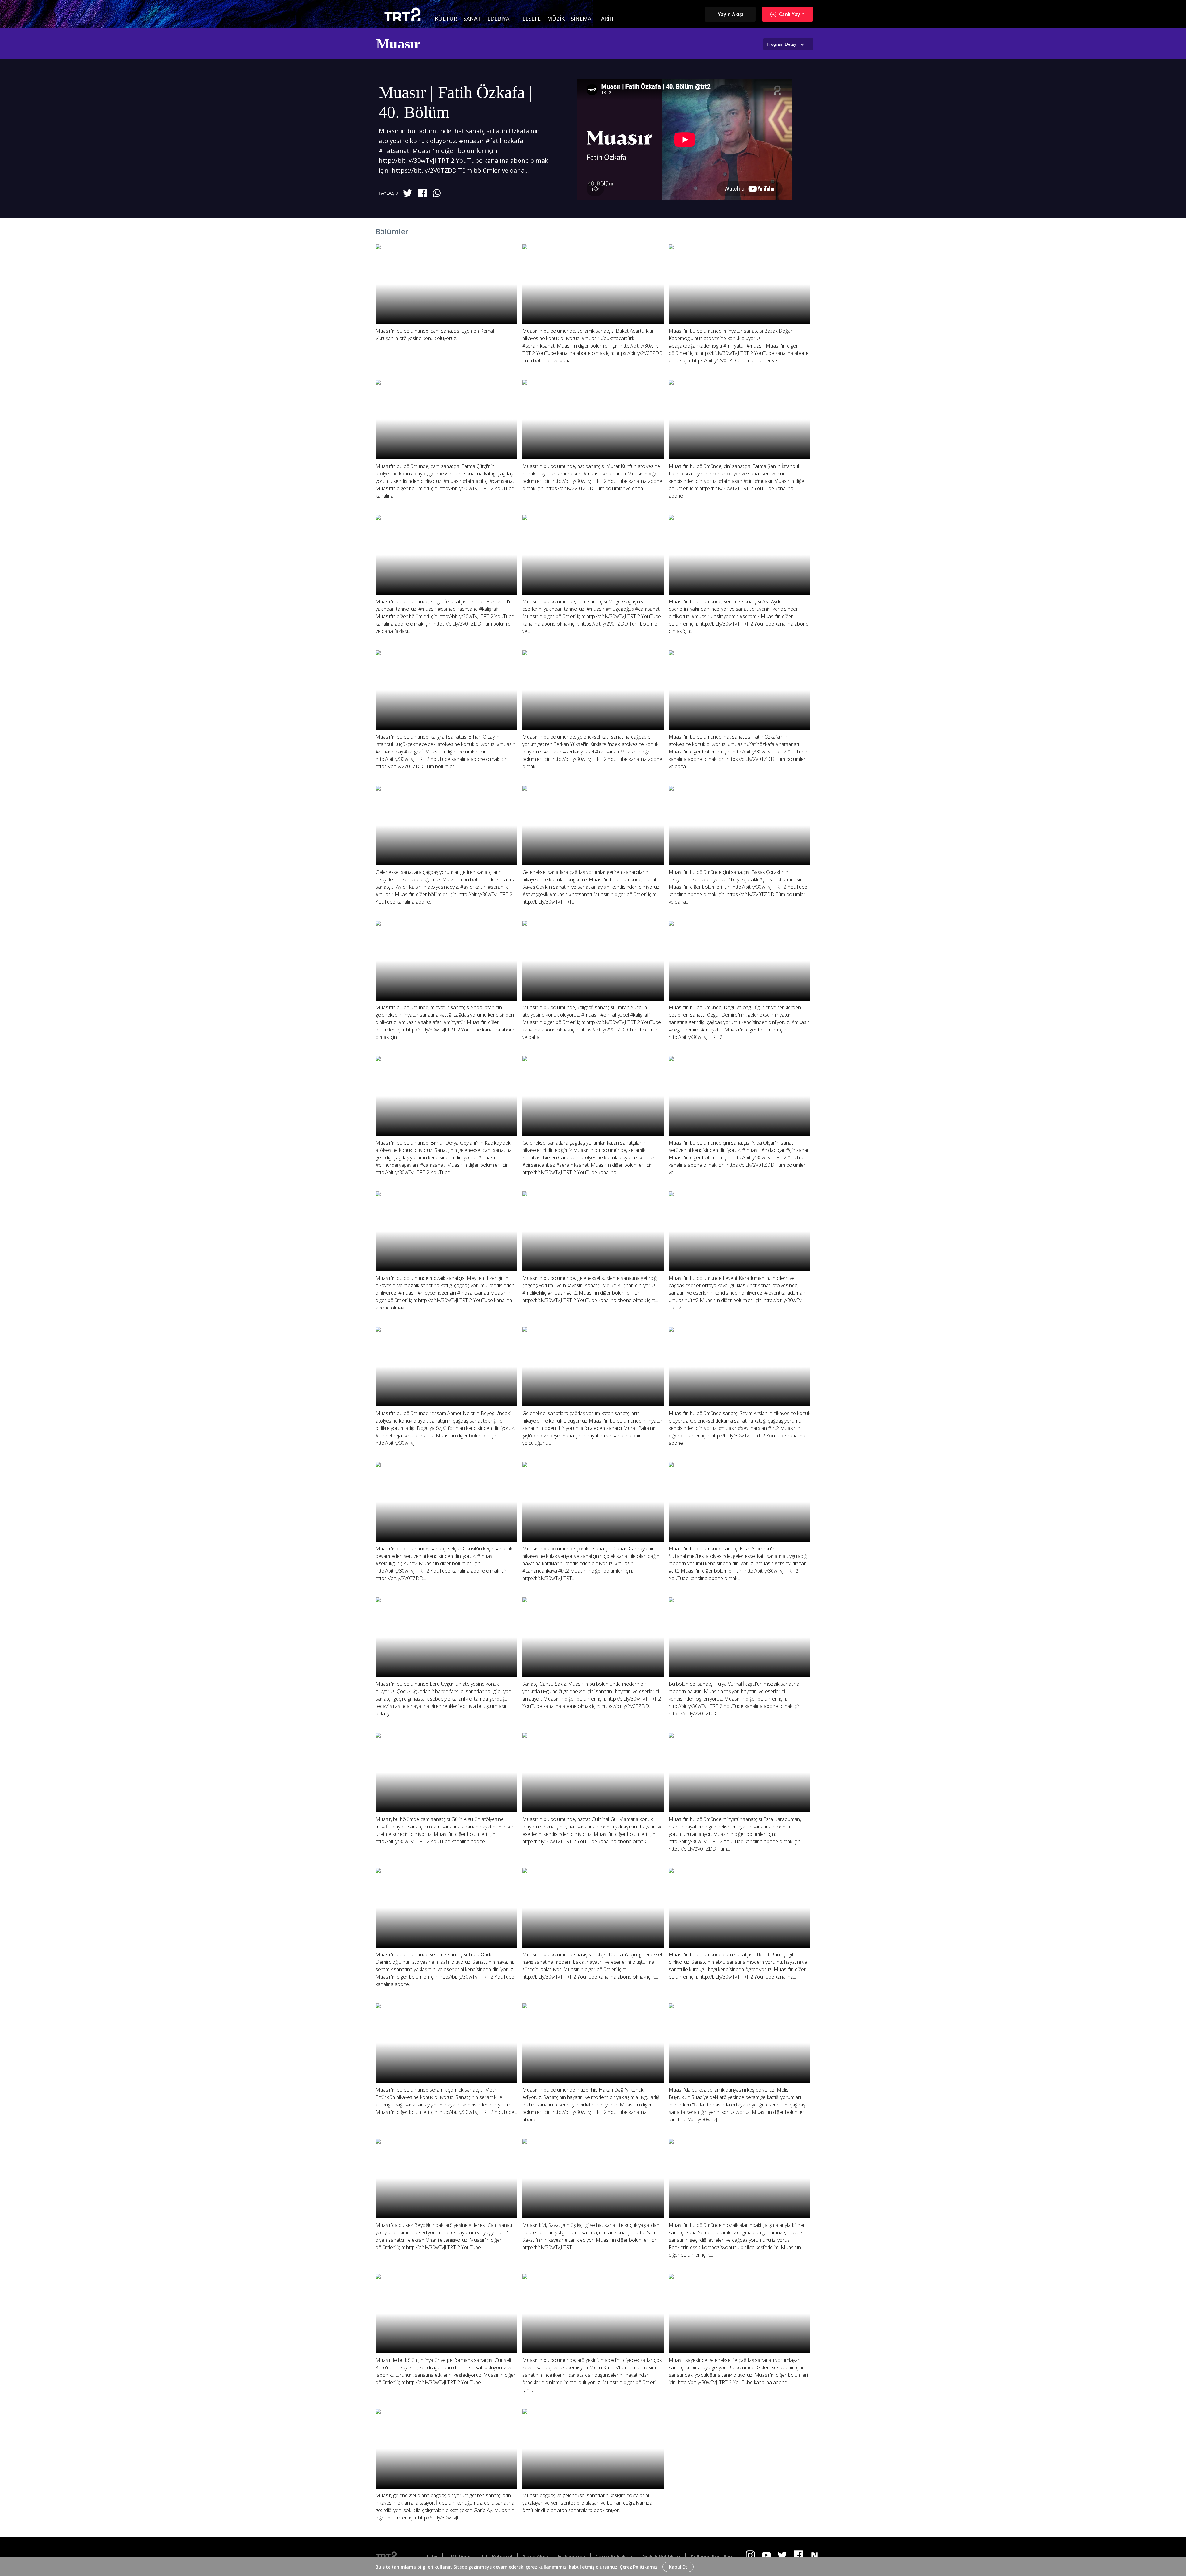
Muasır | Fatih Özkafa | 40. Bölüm (456, 102)
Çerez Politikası (614, 2557)
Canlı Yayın (792, 14)
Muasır (398, 44)
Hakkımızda (572, 2557)
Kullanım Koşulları (711, 2557)
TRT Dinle (459, 2557)
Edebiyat (500, 19)
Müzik (556, 19)
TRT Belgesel (497, 2557)
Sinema (581, 19)
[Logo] (391, 2557)
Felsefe (530, 19)
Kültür (446, 19)
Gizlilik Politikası (661, 2557)
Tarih (605, 19)
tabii (432, 2557)
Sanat (472, 19)
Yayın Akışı (730, 14)
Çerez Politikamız (639, 2567)
